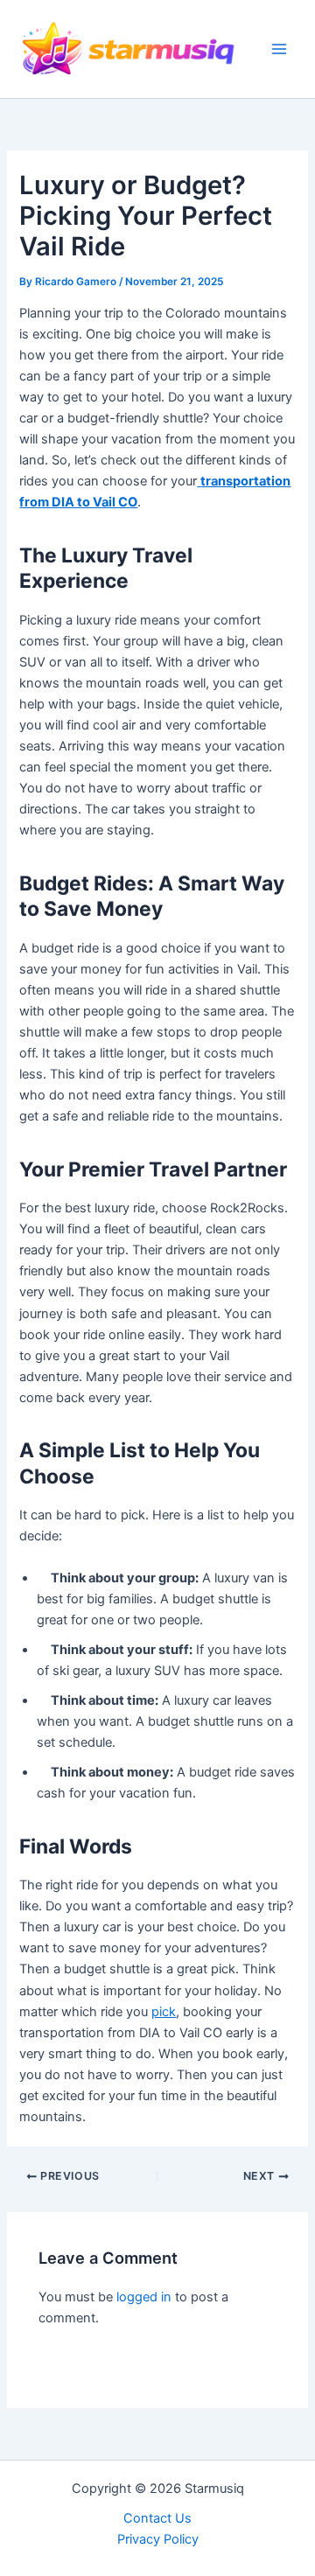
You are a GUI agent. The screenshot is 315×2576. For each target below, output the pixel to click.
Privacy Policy (158, 2539)
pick (164, 2012)
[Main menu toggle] (279, 49)
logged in (144, 2297)
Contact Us (157, 2518)
